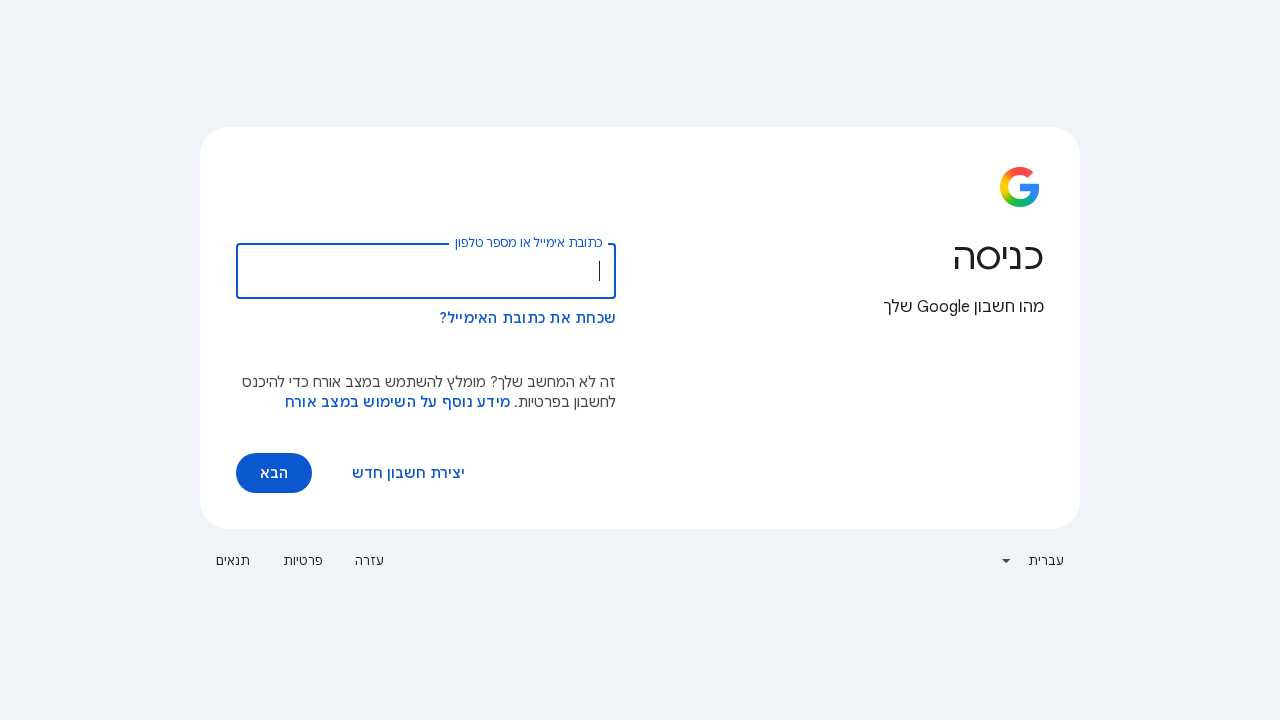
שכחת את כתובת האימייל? (528, 318)
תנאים (233, 560)
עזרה (369, 560)
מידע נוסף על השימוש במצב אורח (397, 402)
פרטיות (303, 560)
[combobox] (1032, 561)
